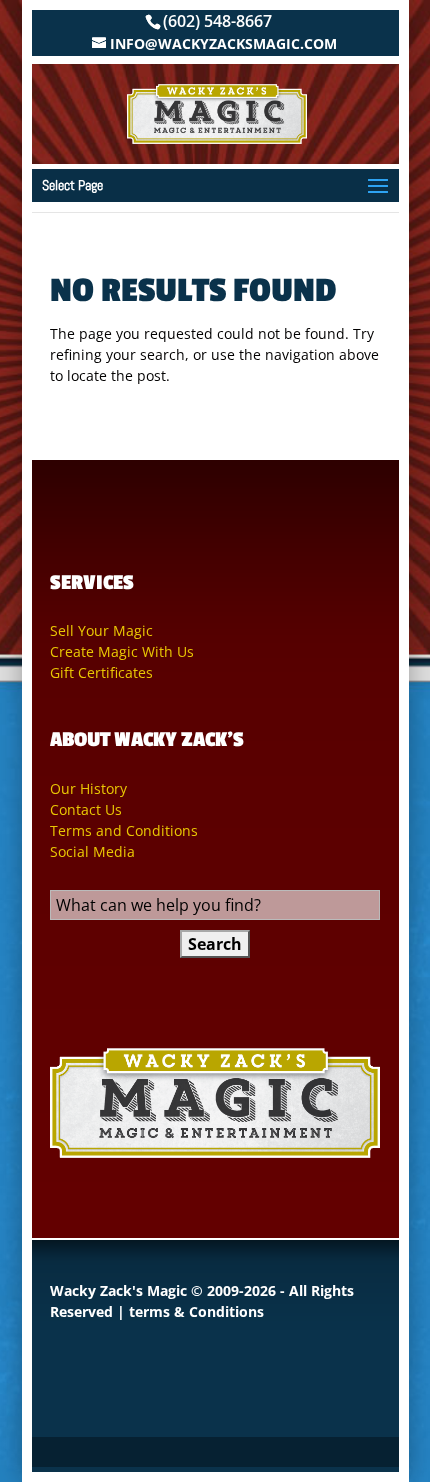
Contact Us (86, 809)
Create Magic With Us (122, 651)
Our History (88, 788)
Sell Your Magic (101, 630)
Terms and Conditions (124, 830)
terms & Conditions (196, 1311)
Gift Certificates (101, 672)
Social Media (92, 851)
